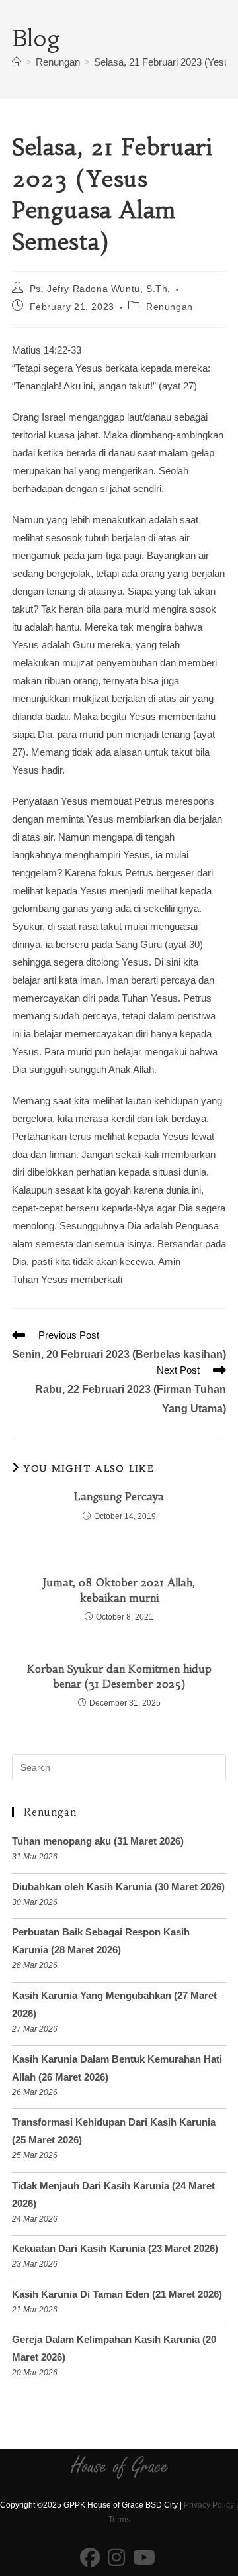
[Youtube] (144, 2558)
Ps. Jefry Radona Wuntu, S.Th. (100, 289)
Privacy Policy (209, 2505)
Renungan (170, 307)
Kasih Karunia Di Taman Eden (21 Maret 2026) (117, 2294)
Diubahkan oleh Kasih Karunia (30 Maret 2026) (118, 1887)
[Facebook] (90, 2558)
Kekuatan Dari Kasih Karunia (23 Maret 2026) (115, 2248)
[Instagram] (116, 2558)
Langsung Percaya (119, 1496)
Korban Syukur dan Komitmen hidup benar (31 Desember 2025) (119, 1676)
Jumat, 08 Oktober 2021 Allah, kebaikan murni (119, 1590)
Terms (119, 2520)
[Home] (17, 62)
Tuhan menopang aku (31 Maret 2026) (98, 1841)
